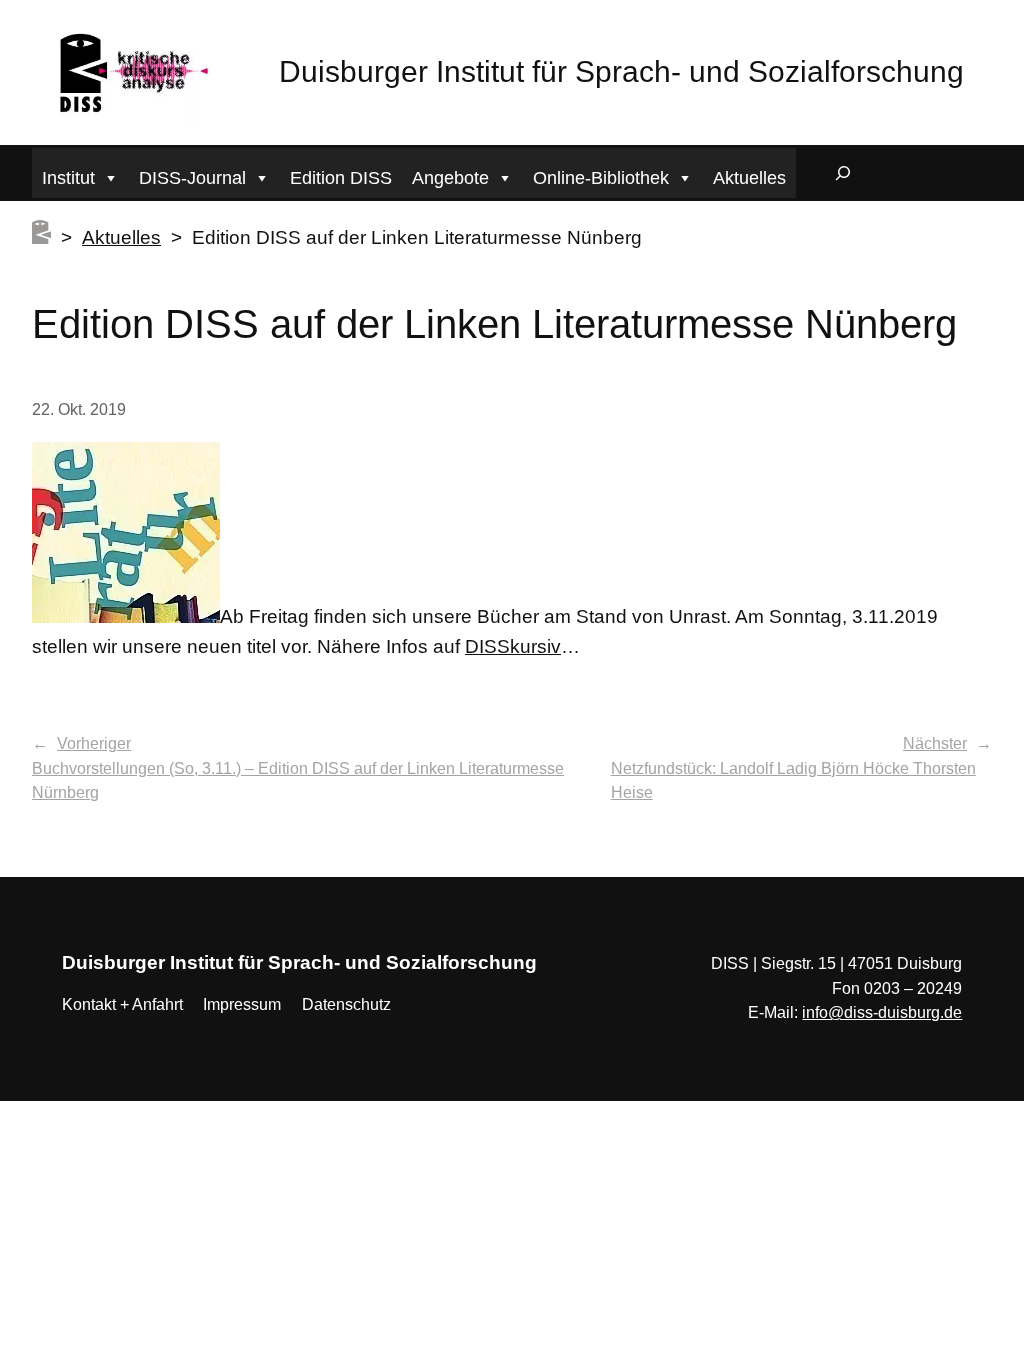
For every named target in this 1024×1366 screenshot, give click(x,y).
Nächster (935, 743)
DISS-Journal (192, 178)
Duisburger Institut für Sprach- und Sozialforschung (621, 71)
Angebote (450, 178)
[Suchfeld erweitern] (843, 173)
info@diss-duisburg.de (882, 1012)
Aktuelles (749, 178)
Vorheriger (94, 743)
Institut (68, 178)
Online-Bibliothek (601, 178)
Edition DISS (341, 178)
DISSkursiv (513, 646)
